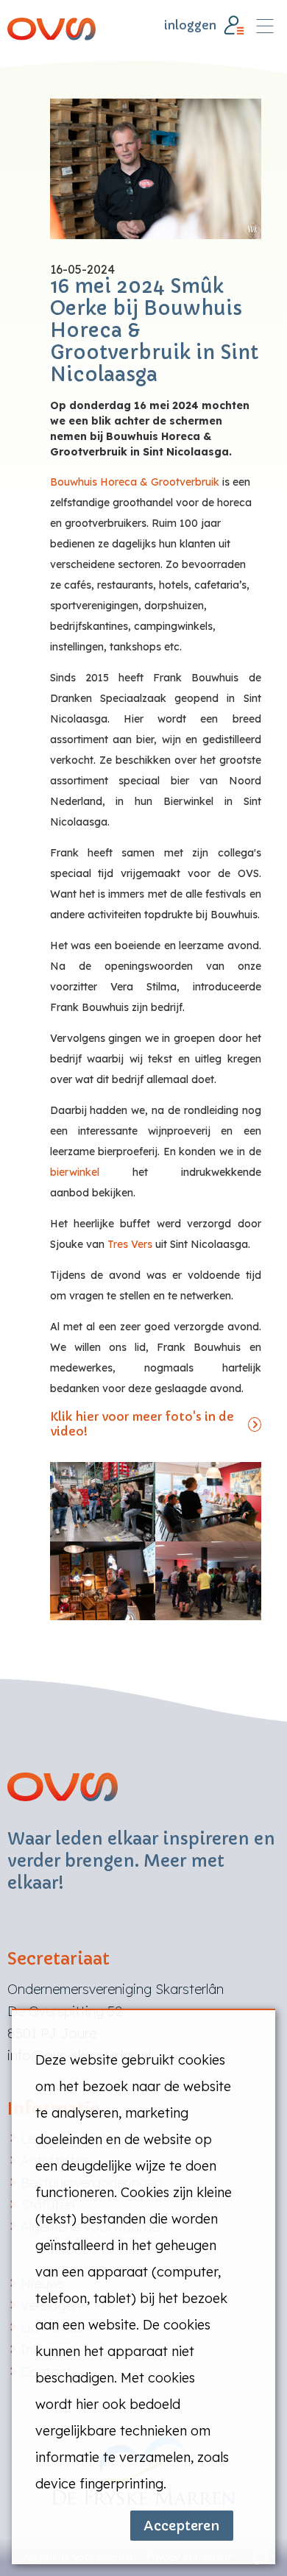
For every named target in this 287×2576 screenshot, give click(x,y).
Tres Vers (130, 1244)
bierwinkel (75, 1172)
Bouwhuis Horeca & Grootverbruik (135, 482)
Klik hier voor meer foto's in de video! (142, 1424)
